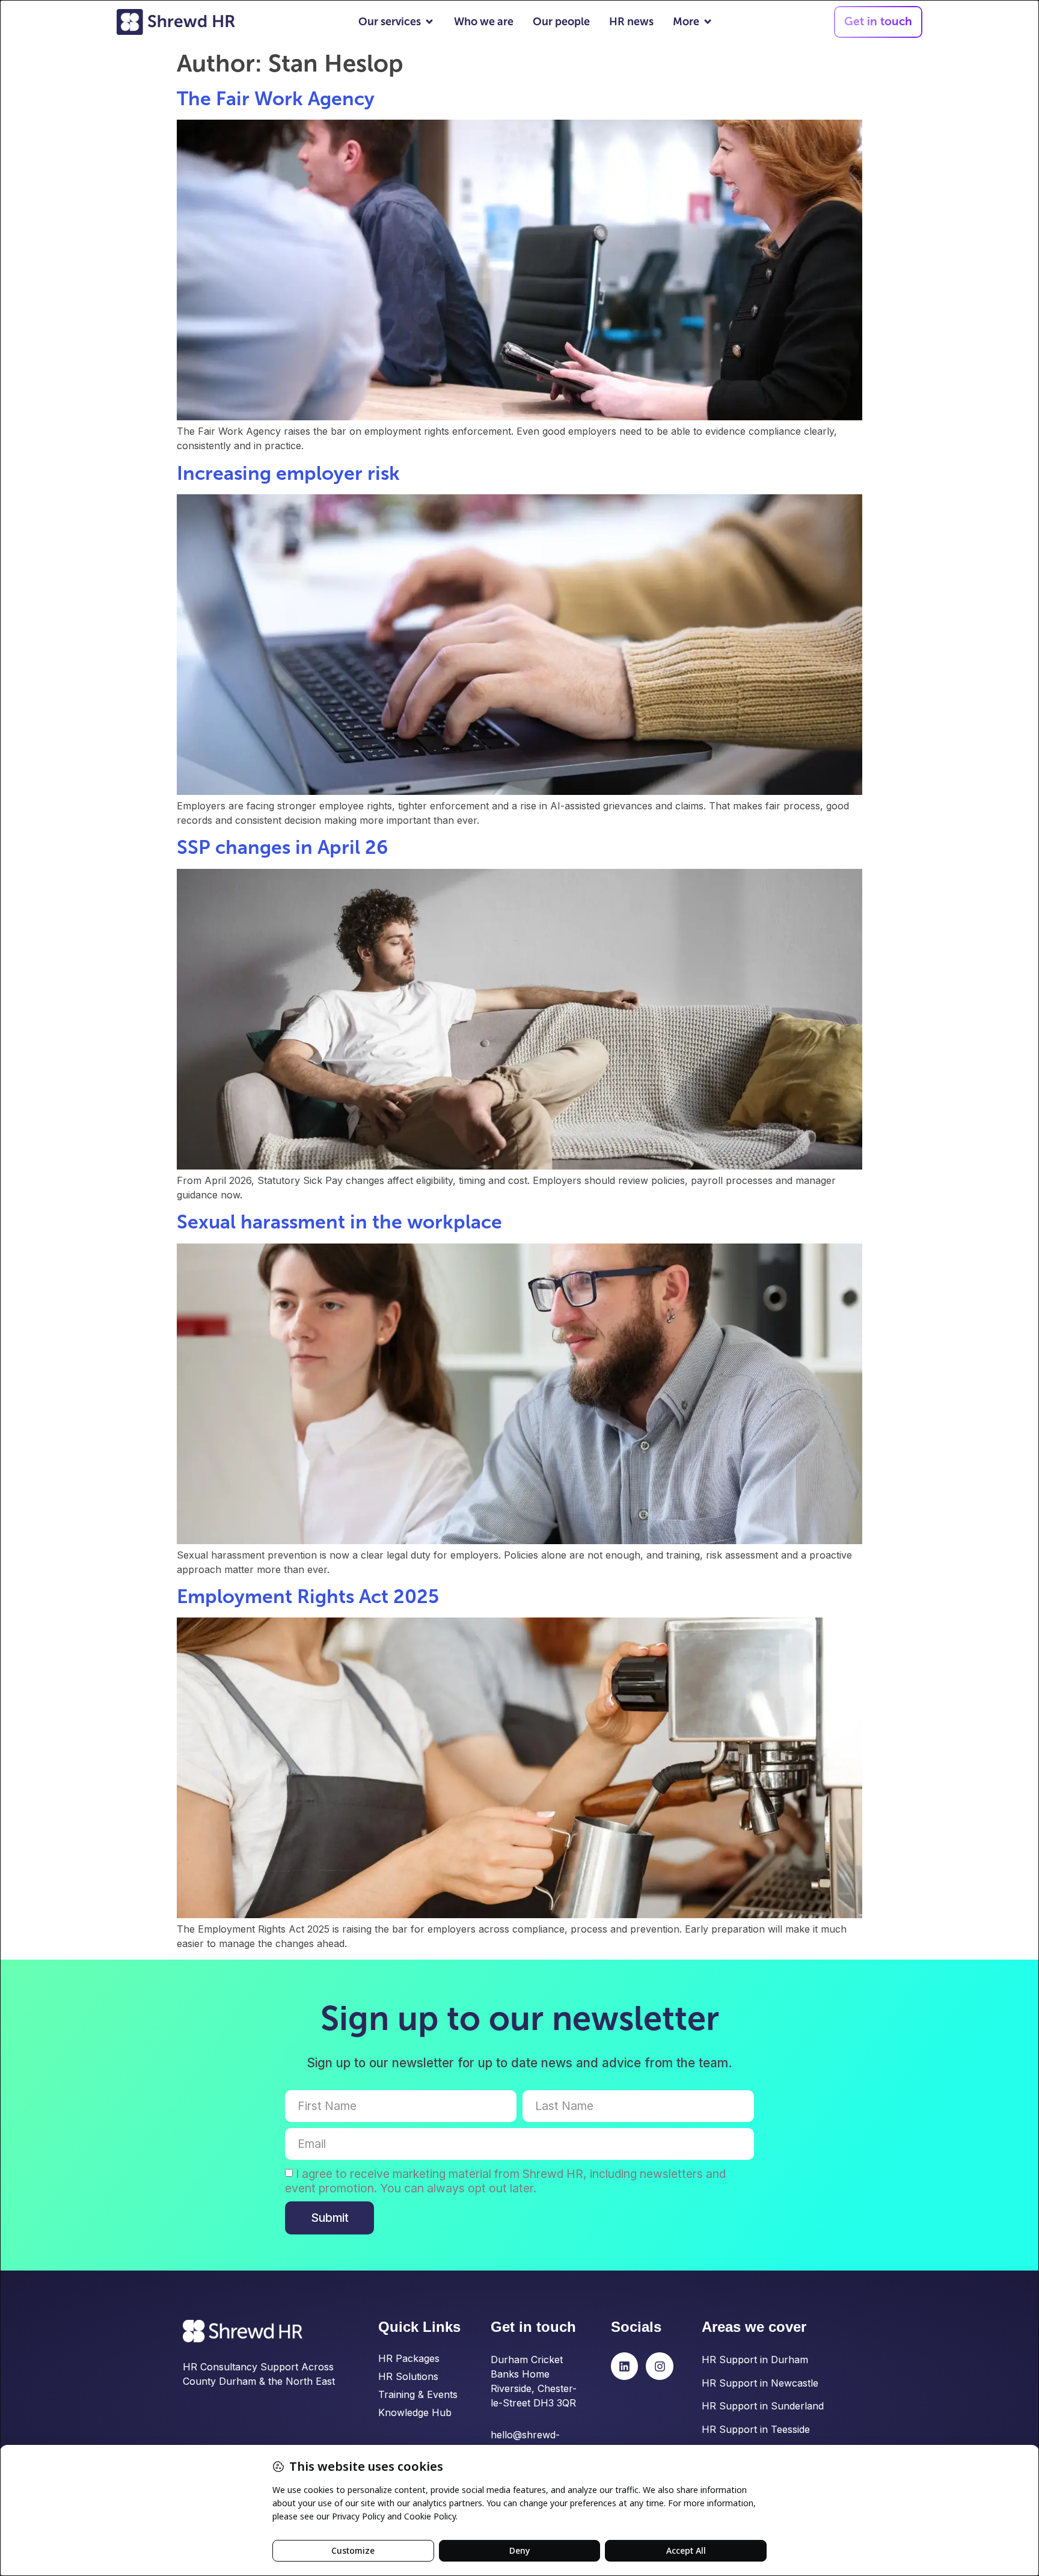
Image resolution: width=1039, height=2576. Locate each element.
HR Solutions (408, 2376)
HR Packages (409, 2358)
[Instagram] (660, 2366)
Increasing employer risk (288, 473)
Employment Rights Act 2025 (308, 1596)
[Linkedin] (625, 2366)
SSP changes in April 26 (282, 847)
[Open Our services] (429, 22)
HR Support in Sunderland (763, 2406)
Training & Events (418, 2394)
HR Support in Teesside (756, 2429)
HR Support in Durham (755, 2360)
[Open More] (708, 22)
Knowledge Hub (415, 2412)
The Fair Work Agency (276, 99)
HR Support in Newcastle (760, 2383)
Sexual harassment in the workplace (339, 1222)
